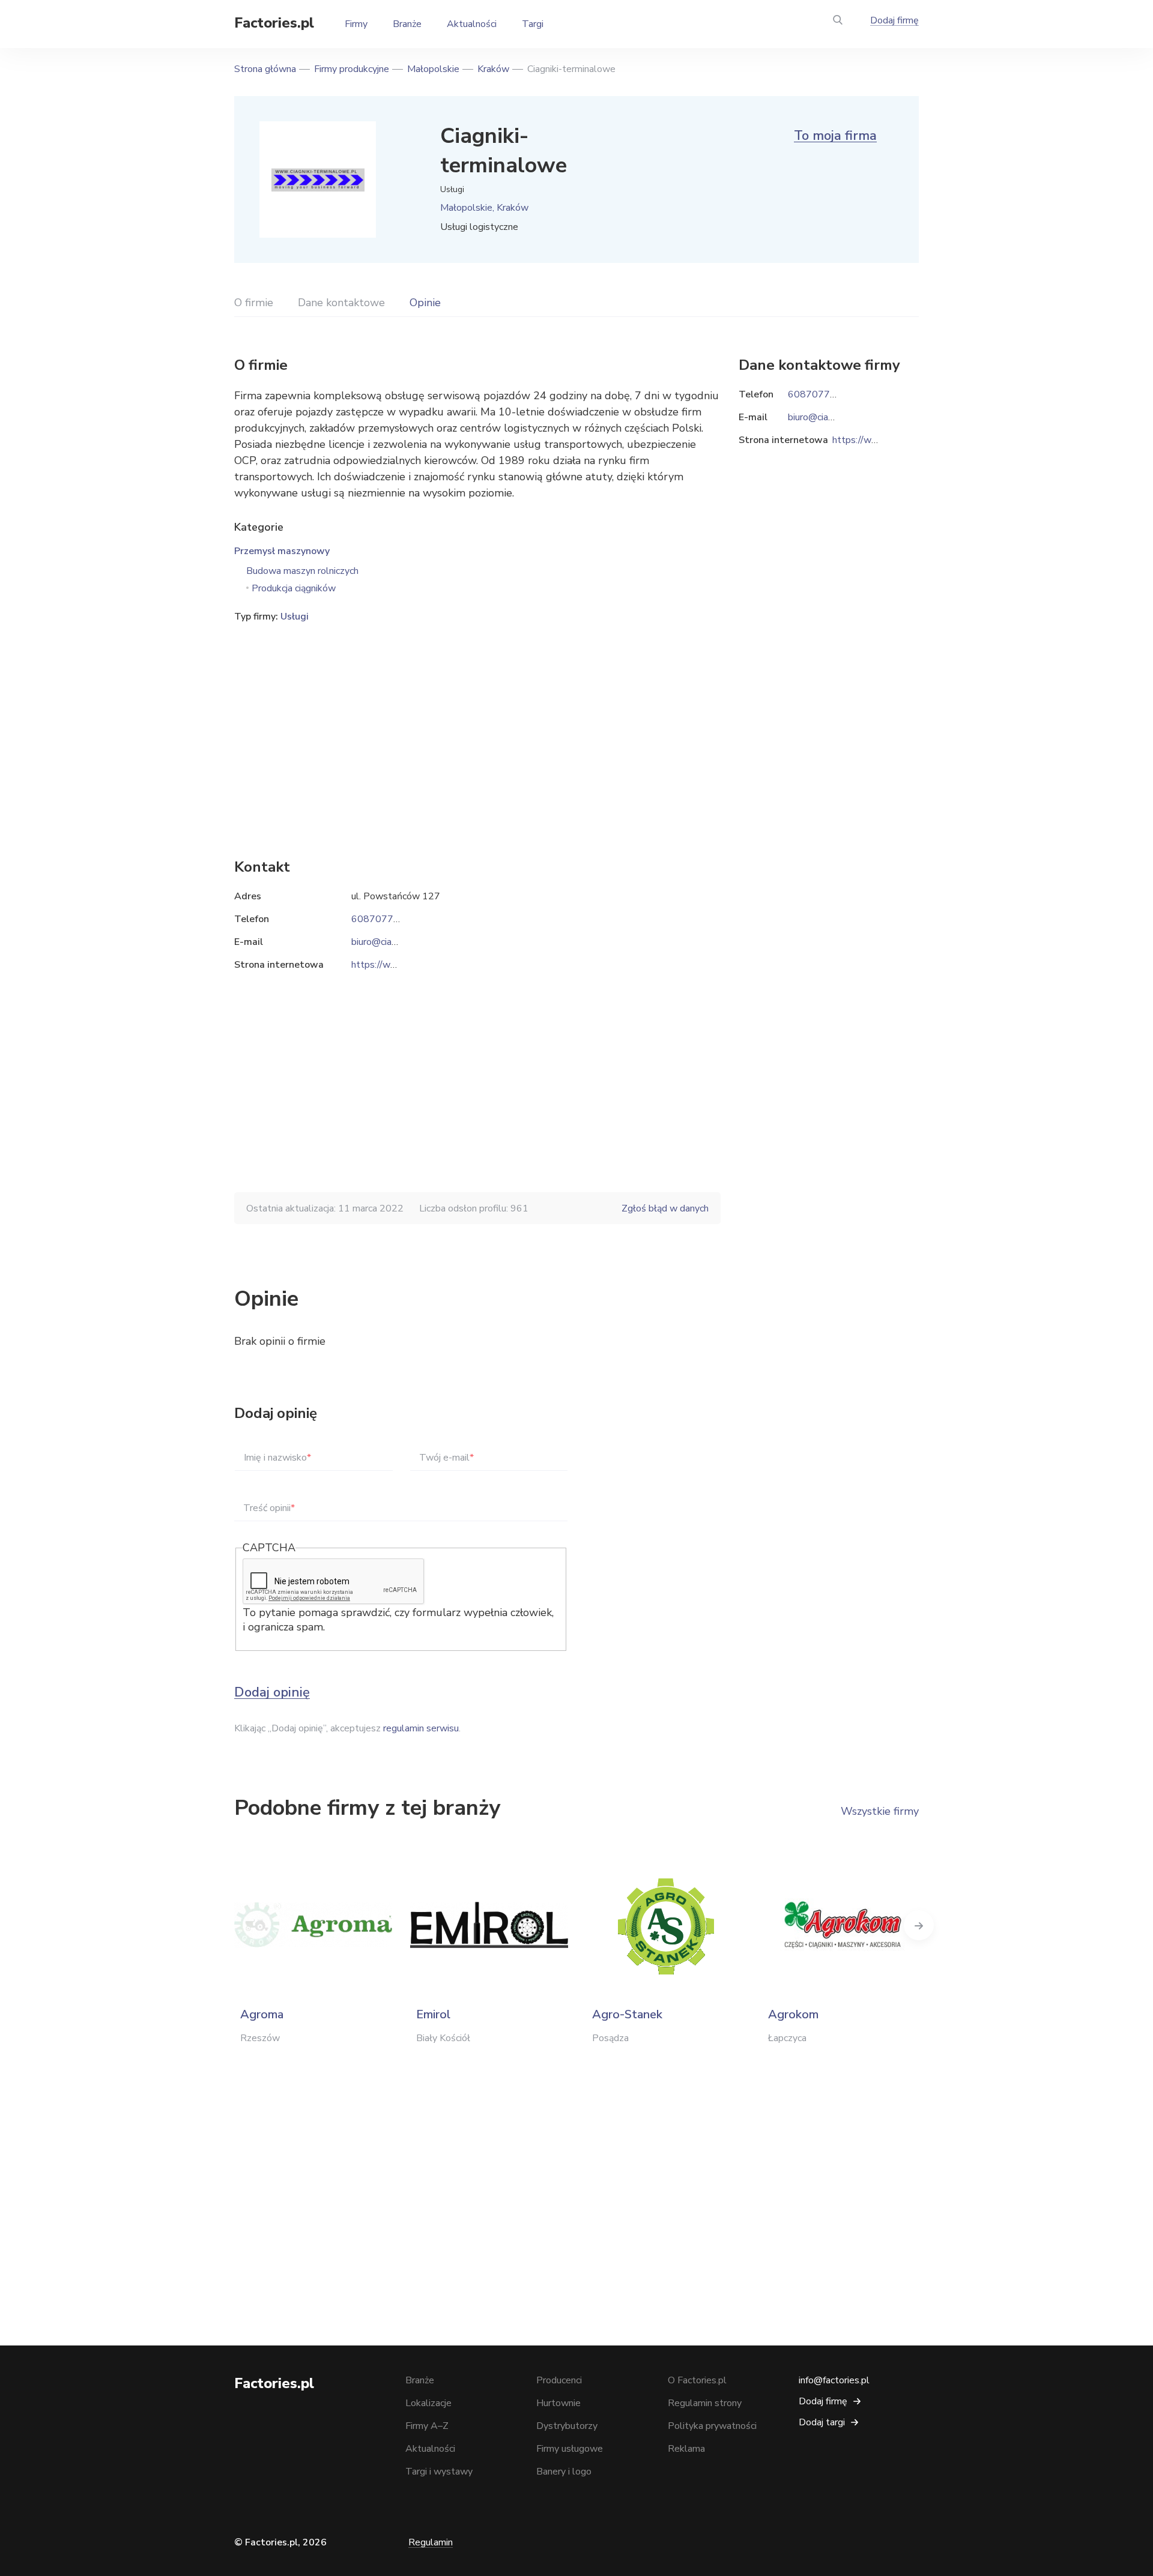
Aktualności (472, 24)
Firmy (356, 24)
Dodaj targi (822, 2422)
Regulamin (431, 2542)
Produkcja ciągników (294, 588)
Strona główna (265, 69)
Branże (407, 24)
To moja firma (835, 136)
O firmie (254, 303)
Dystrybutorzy (567, 2426)
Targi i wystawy (439, 2472)
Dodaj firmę (894, 20)
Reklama (686, 2449)
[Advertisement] (477, 722)
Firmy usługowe (570, 2449)
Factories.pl (274, 23)
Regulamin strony (705, 2403)
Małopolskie (433, 69)
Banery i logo (564, 2472)
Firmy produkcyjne (352, 69)
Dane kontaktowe (341, 303)
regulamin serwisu (421, 1728)
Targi (533, 24)
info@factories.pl (834, 2380)
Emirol (433, 2014)
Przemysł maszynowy (282, 551)
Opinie (425, 303)
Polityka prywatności (712, 2426)
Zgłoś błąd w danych (665, 1208)
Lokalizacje (428, 2403)
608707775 (378, 919)
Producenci (559, 2380)
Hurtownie (558, 2403)
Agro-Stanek (627, 2014)
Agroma (262, 2014)
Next (919, 1925)
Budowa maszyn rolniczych (302, 571)
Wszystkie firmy (880, 1811)
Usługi (295, 617)
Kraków (493, 69)
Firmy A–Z (427, 2426)
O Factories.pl (697, 2380)
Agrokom (793, 2014)
